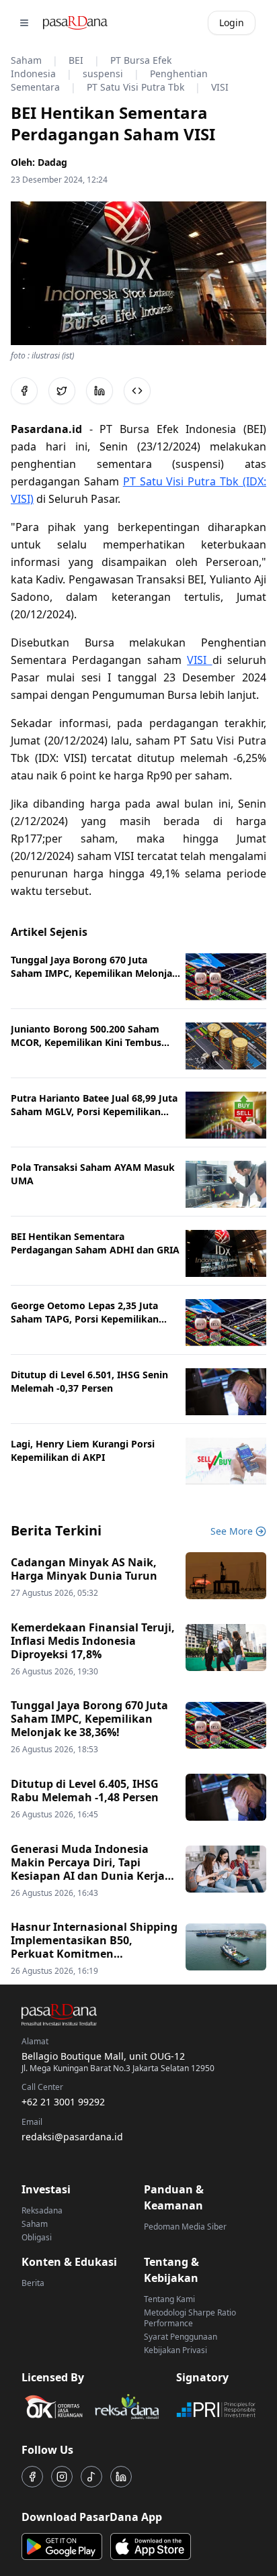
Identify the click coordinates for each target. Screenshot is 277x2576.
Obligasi (37, 2237)
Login (232, 22)
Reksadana (42, 2210)
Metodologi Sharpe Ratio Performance (190, 2318)
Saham (35, 2224)
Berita (33, 2283)
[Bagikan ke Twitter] (62, 391)
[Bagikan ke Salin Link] (137, 391)
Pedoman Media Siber (185, 2227)
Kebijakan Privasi (175, 2350)
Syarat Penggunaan (181, 2337)
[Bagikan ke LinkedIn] (100, 391)
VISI (199, 660)
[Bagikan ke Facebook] (24, 391)
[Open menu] (24, 23)
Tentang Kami (169, 2299)
